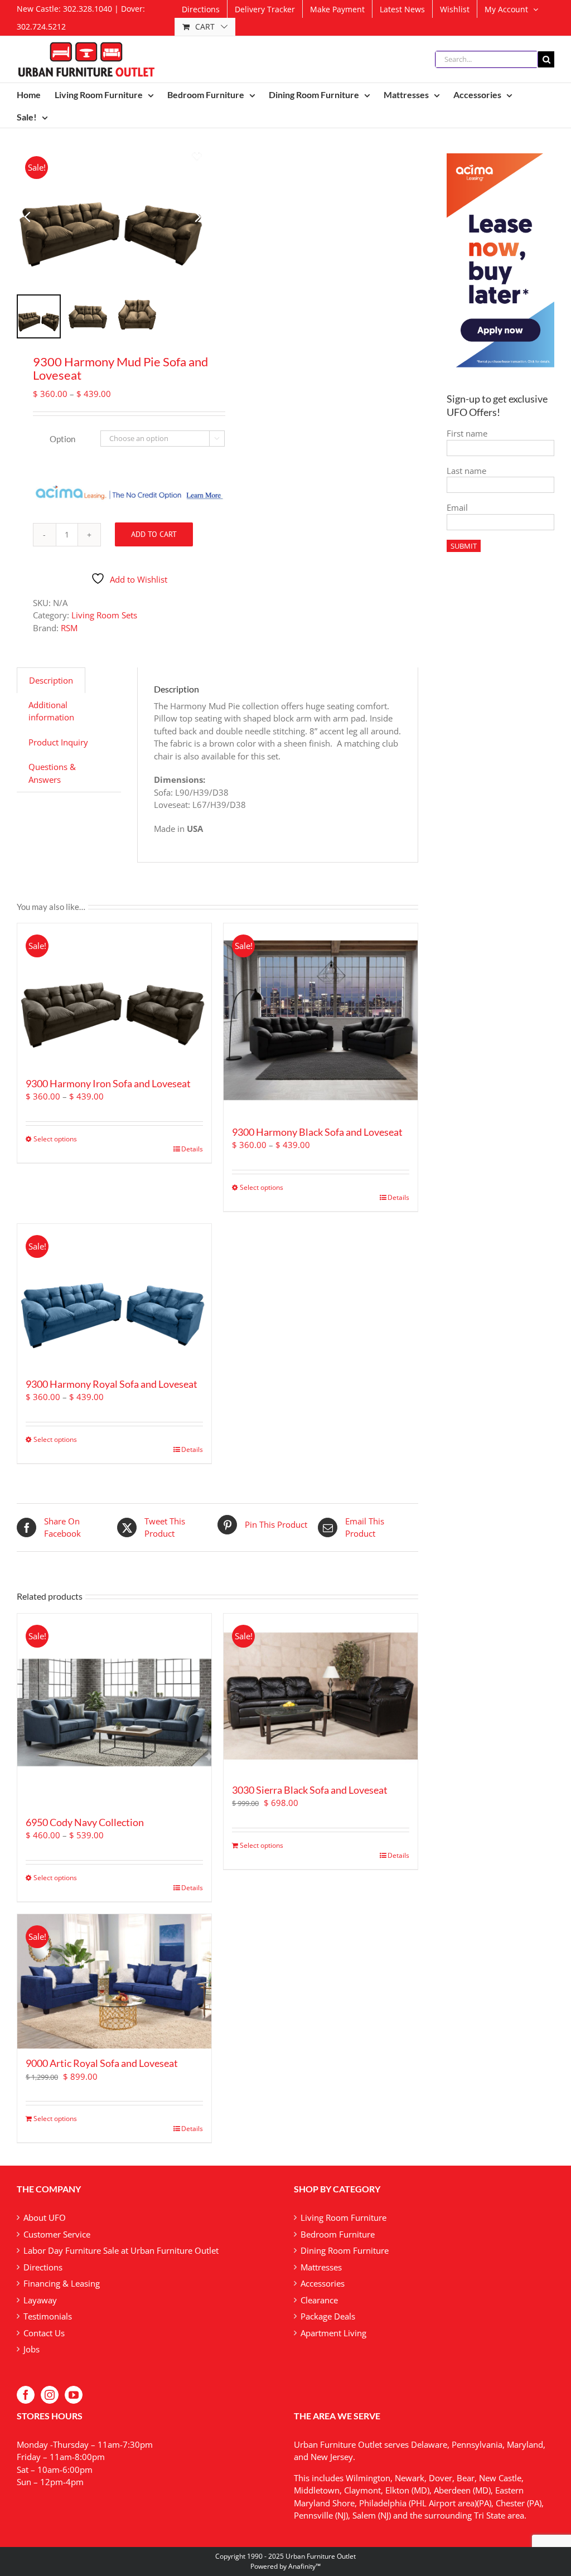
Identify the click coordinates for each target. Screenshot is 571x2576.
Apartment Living (333, 2333)
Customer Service (57, 2234)
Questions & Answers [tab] (52, 773)
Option (62, 439)
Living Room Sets (104, 615)
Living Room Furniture (343, 2217)
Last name (466, 471)
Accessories (323, 2283)
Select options (55, 1139)
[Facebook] (26, 2395)
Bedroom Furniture (338, 2234)
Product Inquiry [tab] (58, 742)
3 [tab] (127, 156)
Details (192, 1149)
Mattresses (321, 2267)
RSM (69, 628)
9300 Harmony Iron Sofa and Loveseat (108, 1083)
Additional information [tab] (51, 711)
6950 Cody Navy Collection (85, 1822)
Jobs (32, 2349)
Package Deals (328, 2316)
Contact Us (44, 2333)
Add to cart (154, 534)
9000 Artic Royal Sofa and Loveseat (102, 2063)
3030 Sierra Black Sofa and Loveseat (310, 1790)
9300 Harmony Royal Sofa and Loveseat (112, 1384)
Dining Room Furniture (345, 2250)
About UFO (45, 2217)
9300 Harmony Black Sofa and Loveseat (317, 1132)
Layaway (40, 2300)
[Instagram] (50, 2395)
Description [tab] (51, 680)
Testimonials (48, 2316)
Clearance (319, 2300)
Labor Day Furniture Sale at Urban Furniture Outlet (121, 2250)
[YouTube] (74, 2395)
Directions (43, 2267)
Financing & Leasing (62, 2283)
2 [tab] (118, 156)
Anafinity (302, 2566)
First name (467, 433)
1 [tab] (104, 156)
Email (457, 507)
